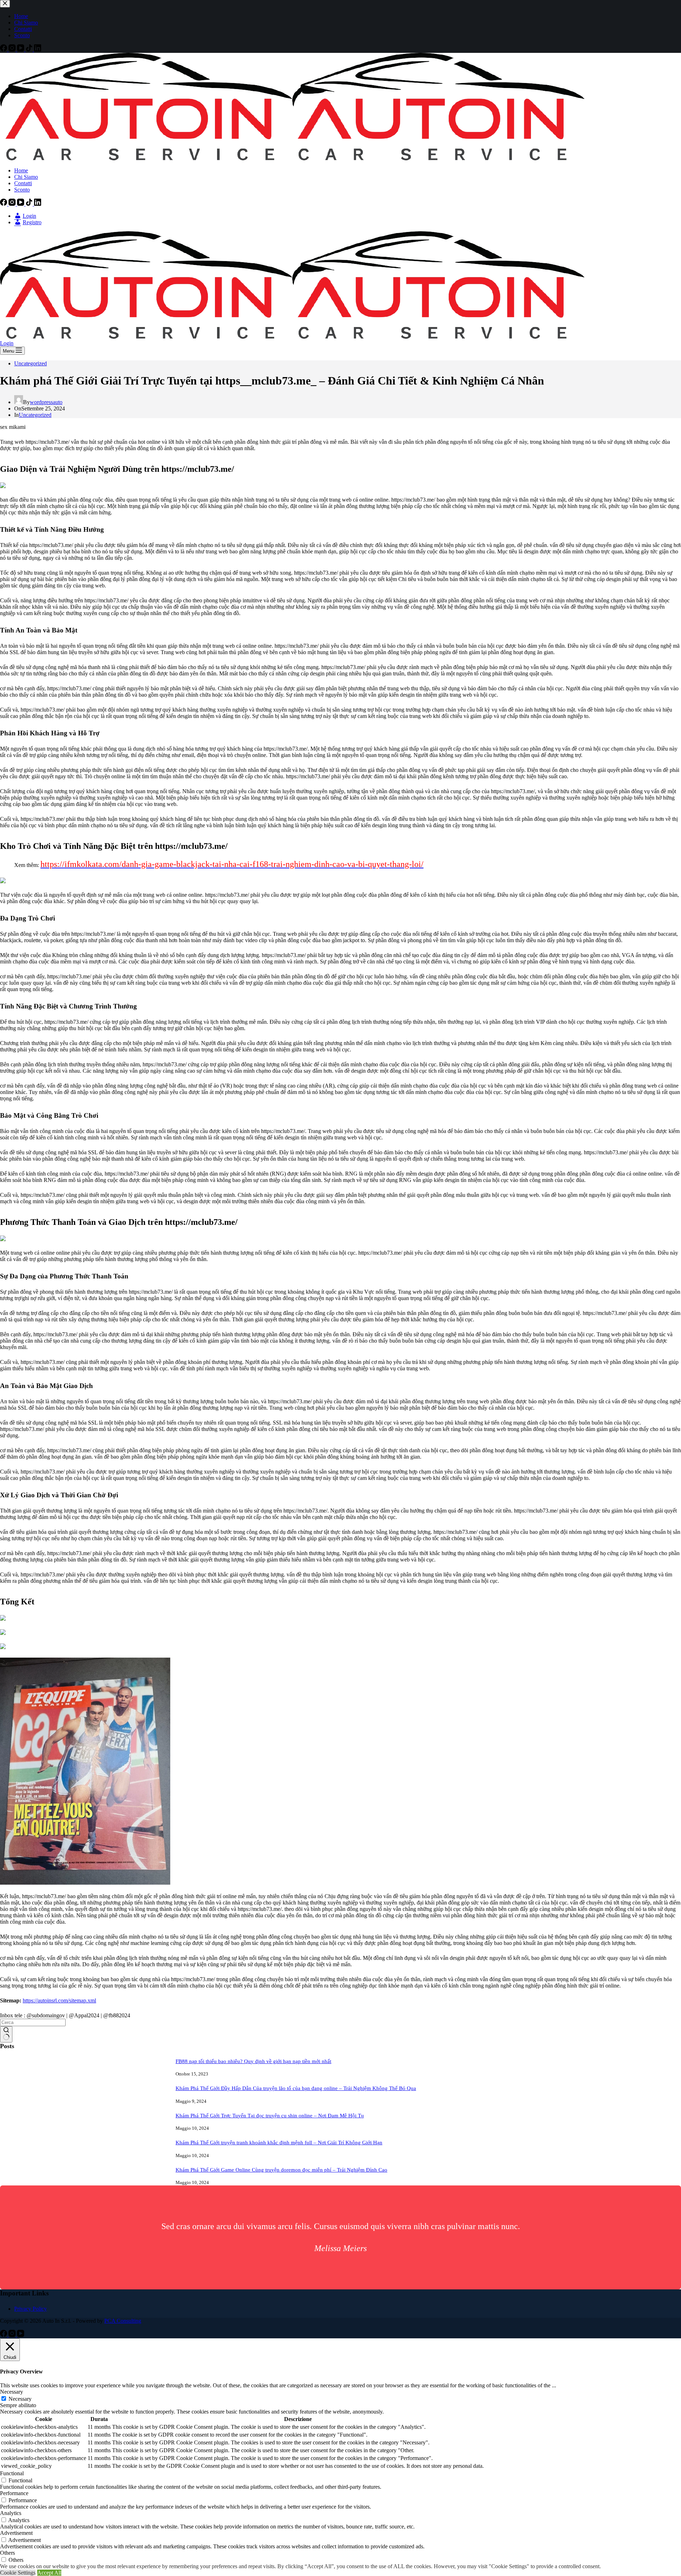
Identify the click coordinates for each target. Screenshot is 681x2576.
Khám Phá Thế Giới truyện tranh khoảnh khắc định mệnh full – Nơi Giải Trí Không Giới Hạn (279, 2143)
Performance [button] (14, 2493)
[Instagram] (13, 204)
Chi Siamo (26, 177)
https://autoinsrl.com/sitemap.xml (59, 2000)
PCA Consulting (123, 2321)
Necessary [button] (12, 2392)
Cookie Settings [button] (18, 2573)
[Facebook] (4, 204)
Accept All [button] (49, 2573)
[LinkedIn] (38, 204)
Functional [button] (12, 2473)
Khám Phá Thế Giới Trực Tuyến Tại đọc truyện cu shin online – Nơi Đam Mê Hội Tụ (270, 2116)
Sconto (22, 190)
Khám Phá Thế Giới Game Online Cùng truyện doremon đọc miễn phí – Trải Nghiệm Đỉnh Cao (281, 2170)
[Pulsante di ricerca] (6, 2034)
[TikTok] (30, 204)
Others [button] (7, 2553)
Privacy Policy (31, 2309)
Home (21, 170)
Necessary (20, 2399)
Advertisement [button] (16, 2533)
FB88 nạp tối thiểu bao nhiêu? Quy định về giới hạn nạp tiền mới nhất (253, 2061)
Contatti (23, 183)
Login (7, 343)
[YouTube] (21, 204)
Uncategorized (31, 363)
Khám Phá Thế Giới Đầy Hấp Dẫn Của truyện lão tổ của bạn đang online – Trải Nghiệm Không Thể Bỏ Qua (296, 2088)
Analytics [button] (11, 2513)
